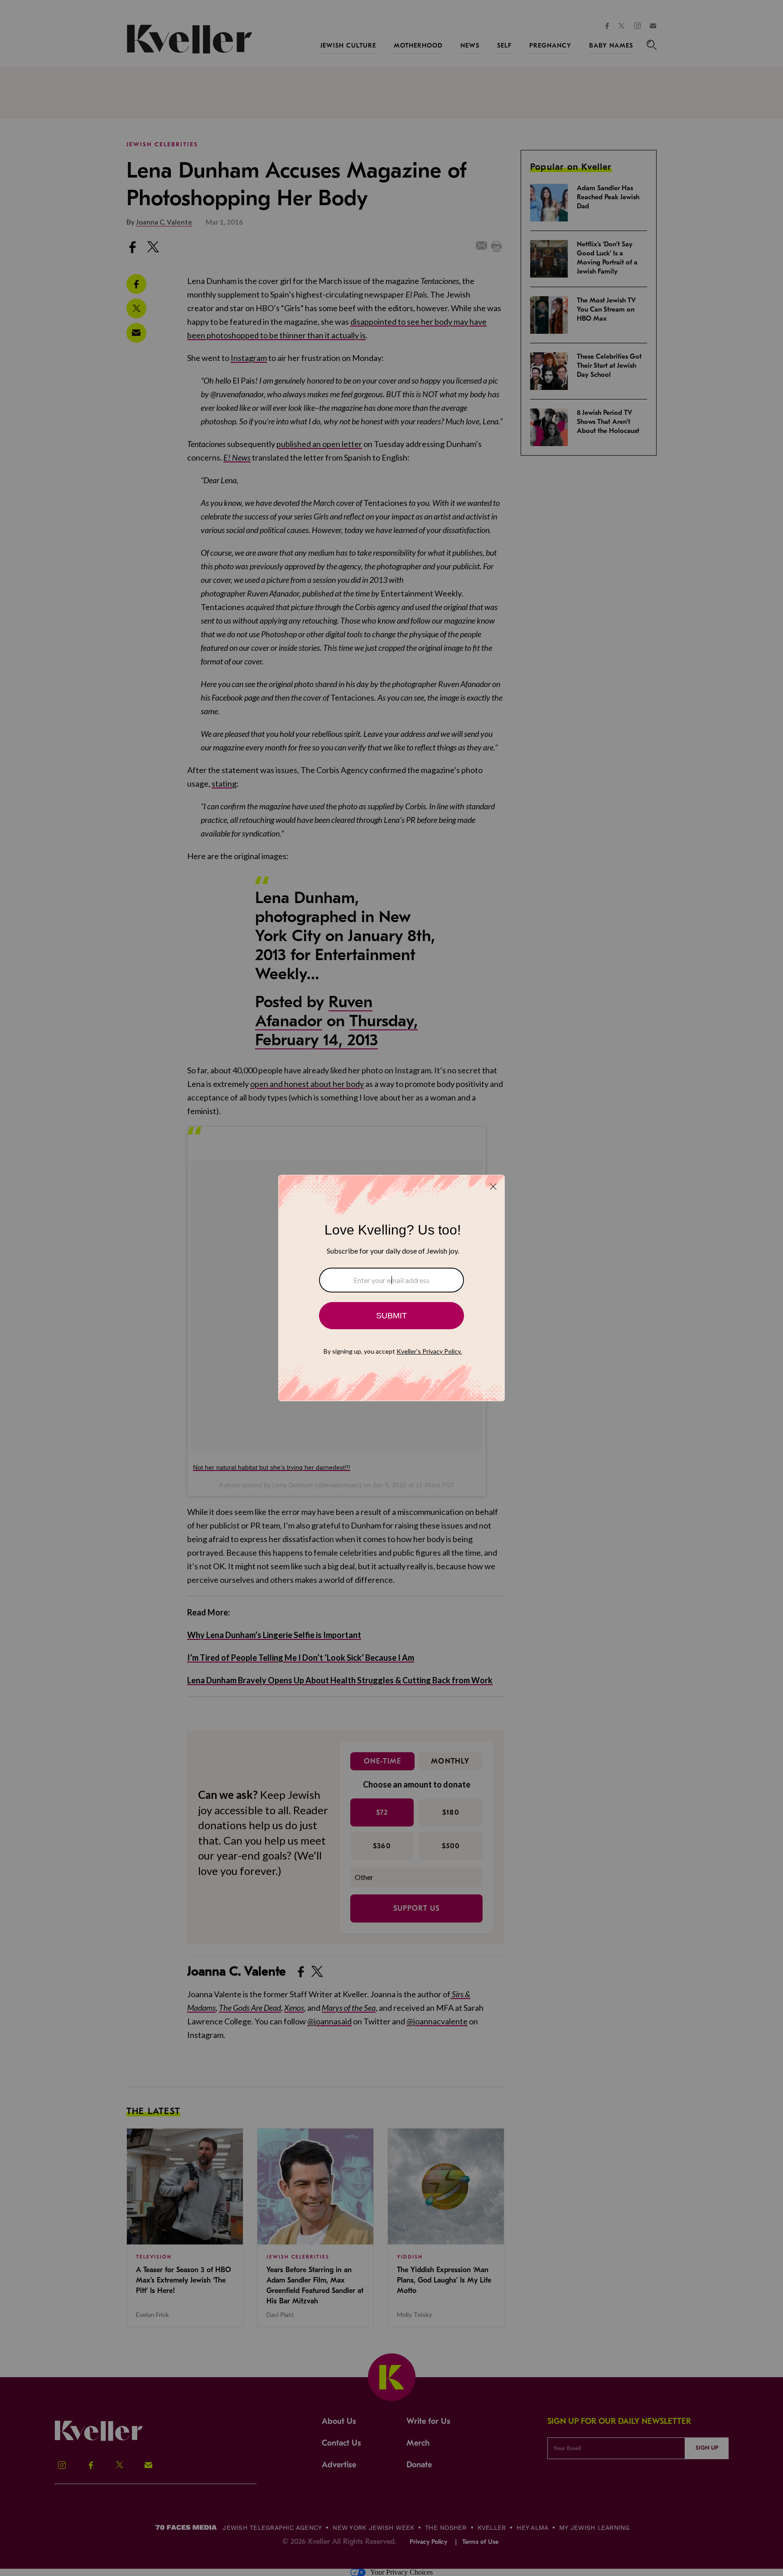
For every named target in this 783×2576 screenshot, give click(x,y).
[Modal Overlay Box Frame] (391, 1288)
